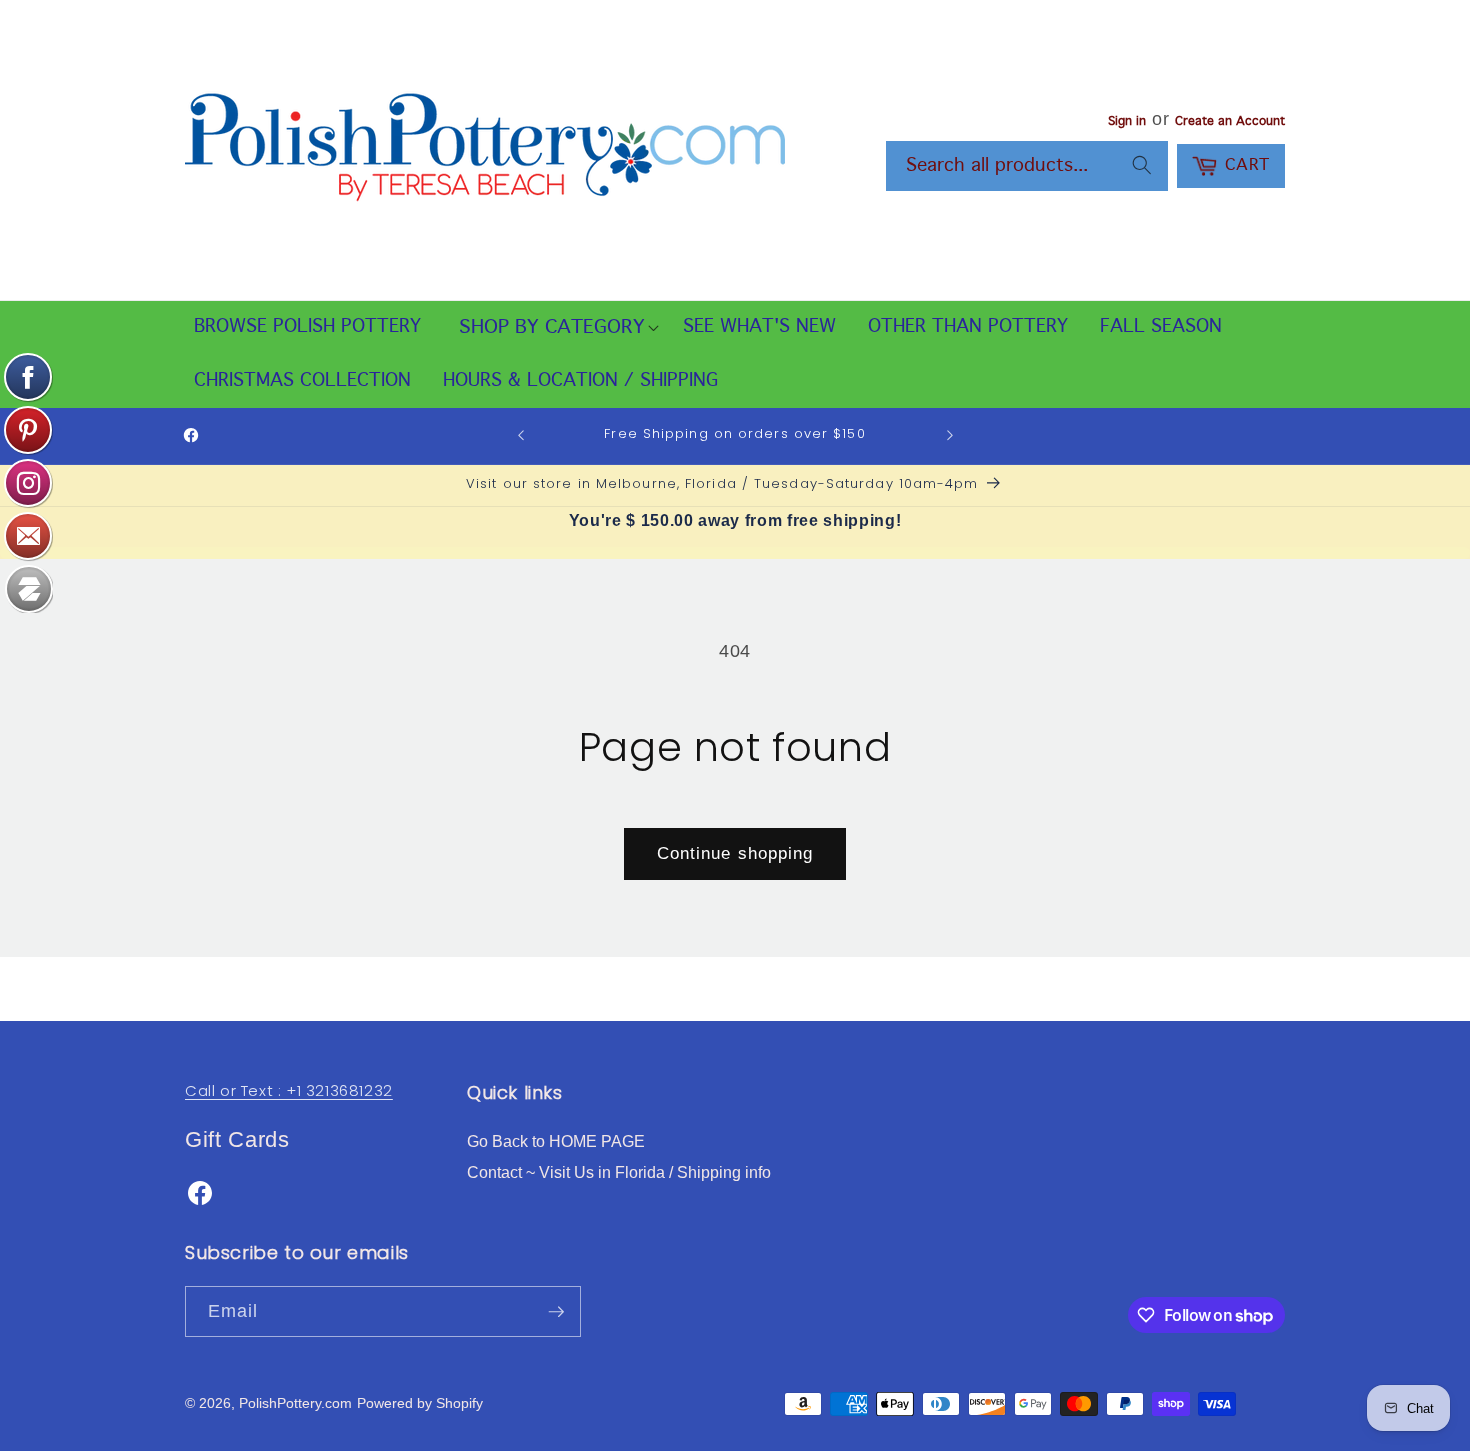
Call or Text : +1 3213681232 (289, 1090)
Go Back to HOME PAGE (556, 1141)
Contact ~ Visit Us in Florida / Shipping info (619, 1172)
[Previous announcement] (521, 436)
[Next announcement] (950, 436)
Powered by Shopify (420, 1403)
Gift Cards (237, 1139)
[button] (552, 328)
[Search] (1142, 165)
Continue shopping (735, 853)
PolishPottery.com (295, 1403)
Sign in (1127, 122)
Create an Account (1230, 122)
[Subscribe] (556, 1312)
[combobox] (1027, 166)
